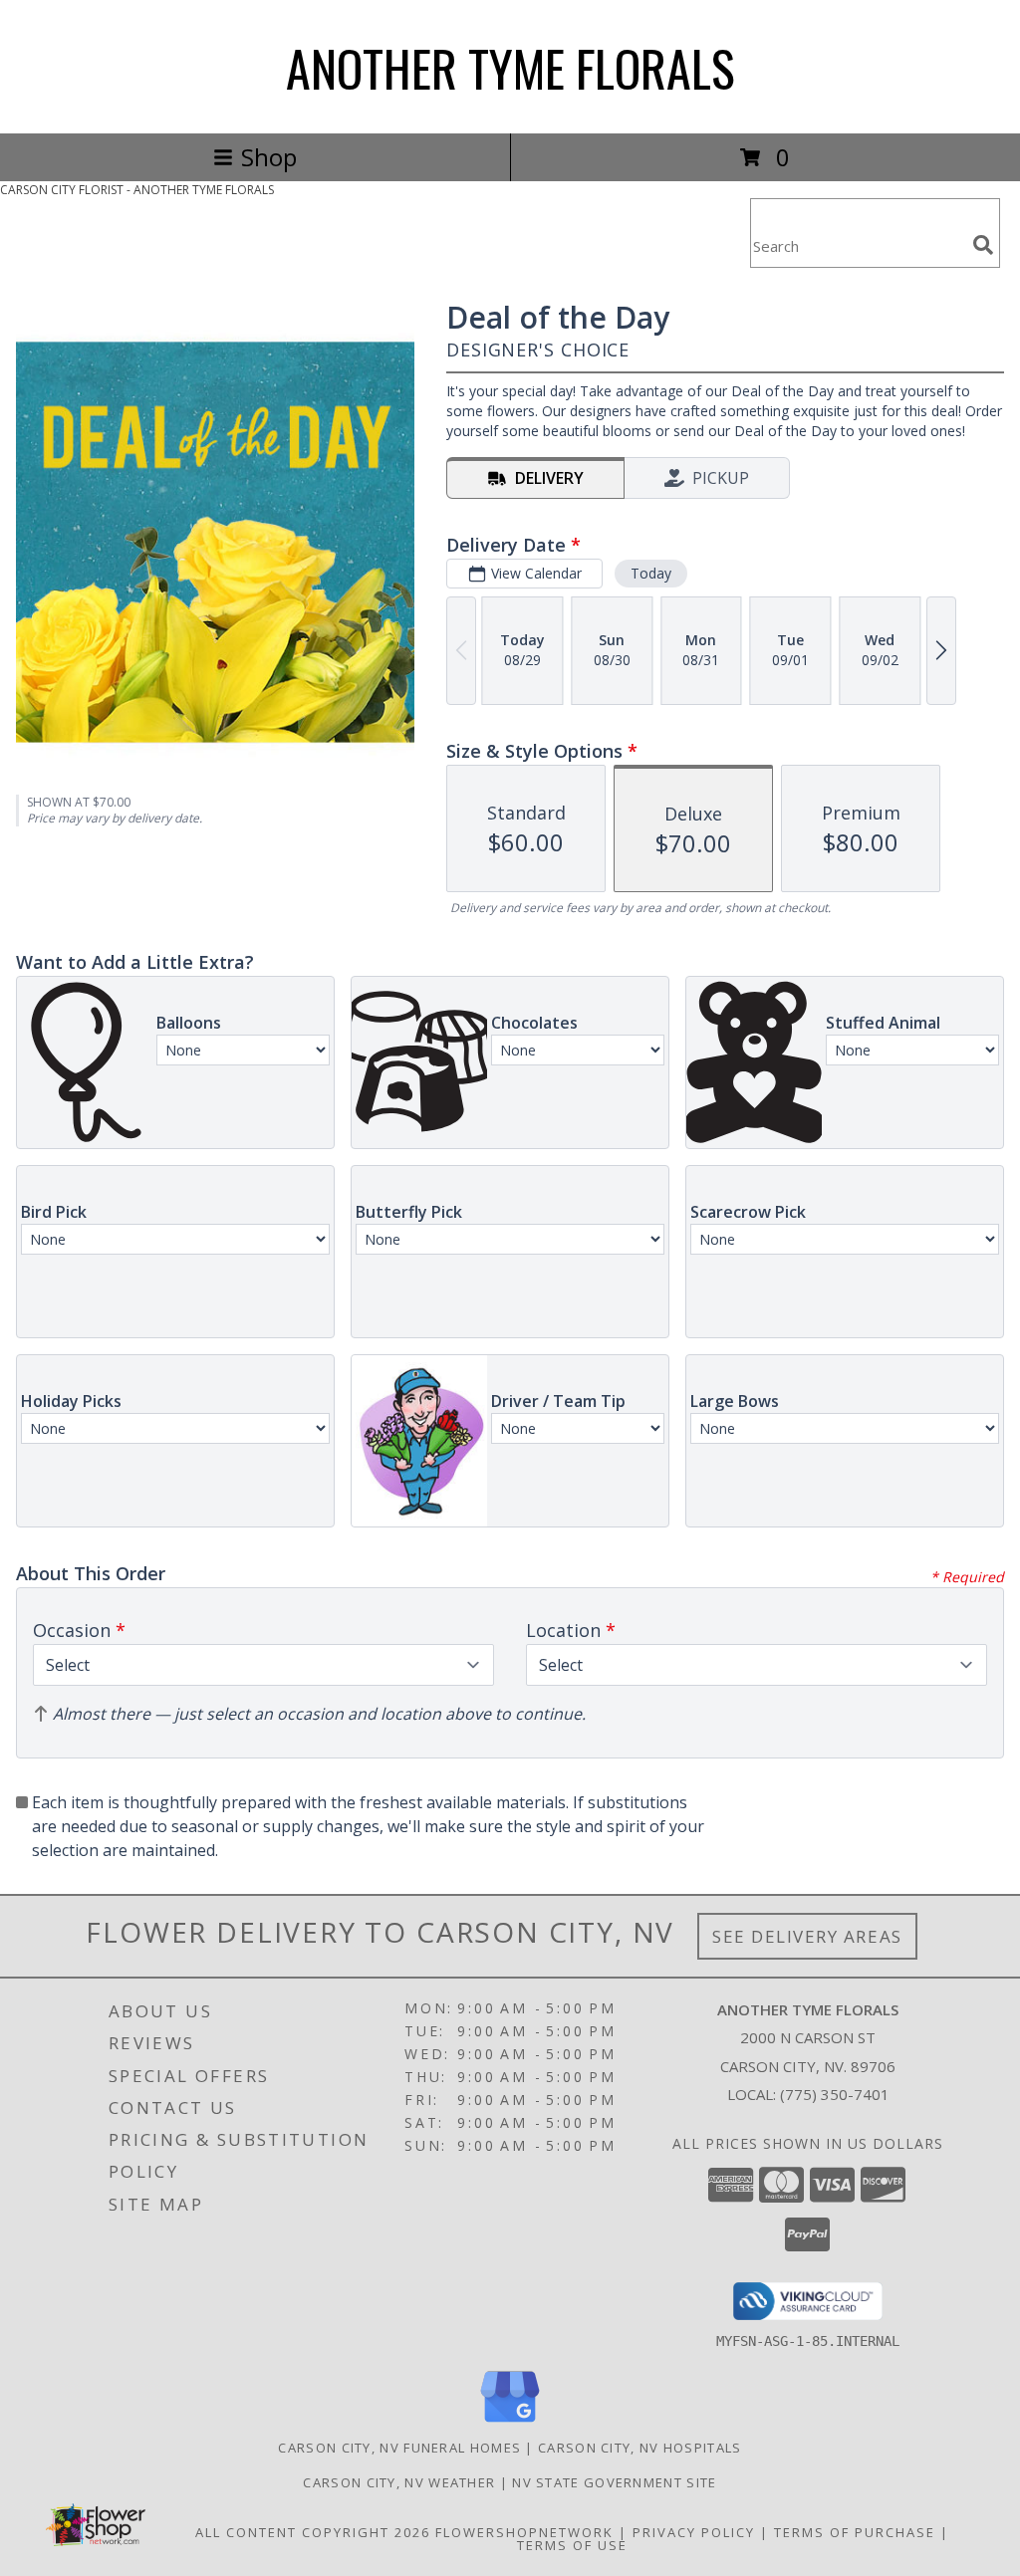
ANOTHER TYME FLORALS (510, 67)
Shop (269, 157)
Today (651, 573)
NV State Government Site (614, 2482)
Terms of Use (572, 2545)
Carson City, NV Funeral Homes (399, 2448)
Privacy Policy (694, 2532)
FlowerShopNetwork (524, 2532)
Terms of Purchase (855, 2532)
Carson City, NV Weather (399, 2482)
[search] (983, 245)
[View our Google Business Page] (510, 2423)
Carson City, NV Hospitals (640, 2448)
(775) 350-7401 (835, 2094)
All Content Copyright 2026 (313, 2532)
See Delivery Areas (807, 1936)
